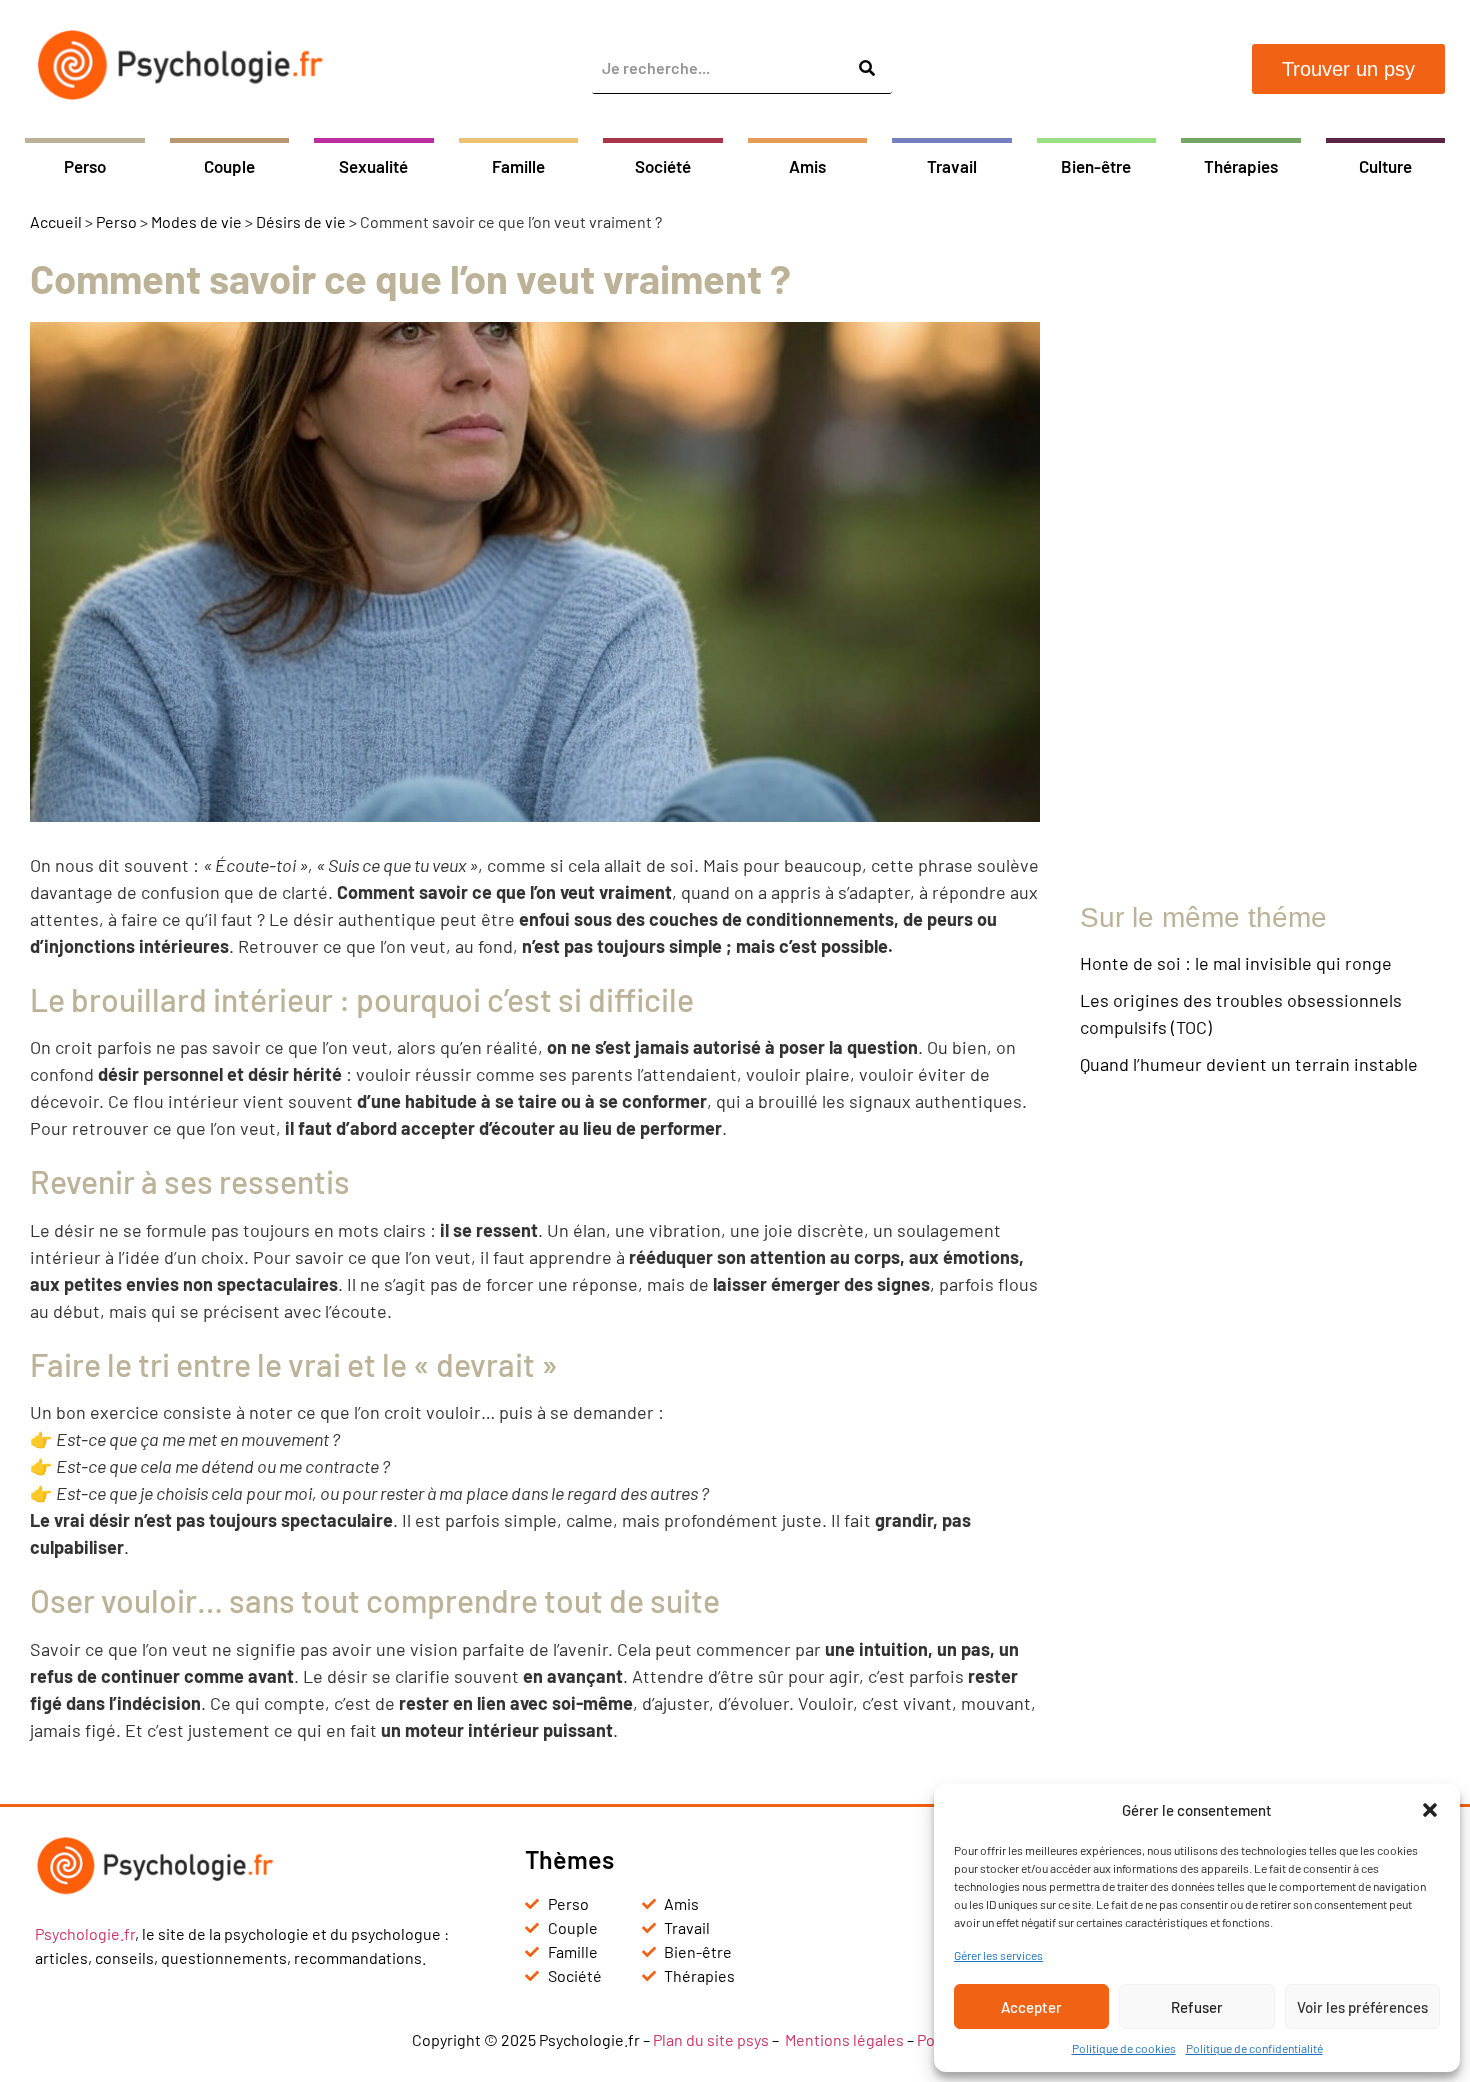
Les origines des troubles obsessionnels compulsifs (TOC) (1241, 1013)
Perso (85, 166)
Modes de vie (196, 221)
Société (663, 166)
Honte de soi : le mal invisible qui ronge (1236, 963)
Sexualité (373, 166)
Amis (807, 166)
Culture (1385, 166)
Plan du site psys (711, 2039)
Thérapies (1241, 166)
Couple (229, 166)
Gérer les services (998, 1955)
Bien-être (1096, 166)
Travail (952, 166)
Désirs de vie (301, 221)
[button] (1430, 1810)
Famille (518, 166)
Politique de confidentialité (1254, 2048)
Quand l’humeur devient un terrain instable (1249, 1064)
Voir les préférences (1362, 2007)
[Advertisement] (1260, 554)
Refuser (1197, 2007)
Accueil (56, 221)
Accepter (1031, 2007)
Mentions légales (844, 2039)
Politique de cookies (1124, 2048)
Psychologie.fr (85, 1933)
